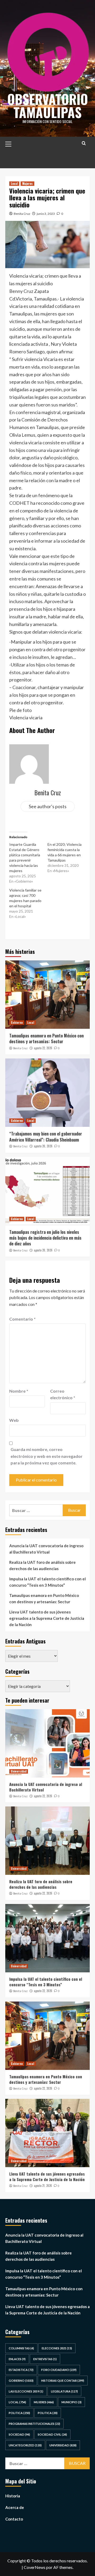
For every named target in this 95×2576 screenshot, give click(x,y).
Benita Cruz (22, 214)
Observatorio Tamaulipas (48, 105)
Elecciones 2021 (57, 2348)
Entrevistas (45, 2359)
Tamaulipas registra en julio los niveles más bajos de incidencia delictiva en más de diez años (45, 1238)
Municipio (72, 2402)
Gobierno (17, 1022)
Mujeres (27, 184)
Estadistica (21, 2370)
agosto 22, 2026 (43, 1048)
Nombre (19, 1391)
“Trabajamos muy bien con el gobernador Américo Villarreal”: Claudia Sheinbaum (46, 1137)
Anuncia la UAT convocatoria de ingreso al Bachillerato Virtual (46, 1549)
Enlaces (17, 2359)
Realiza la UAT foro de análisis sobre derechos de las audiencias (42, 1565)
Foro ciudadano (59, 2370)
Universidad (19, 1771)
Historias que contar (63, 2381)
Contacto (14, 2519)
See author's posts (48, 806)
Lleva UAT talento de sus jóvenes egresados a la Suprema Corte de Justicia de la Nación (47, 1618)
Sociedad (19, 2434)
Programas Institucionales (34, 2424)
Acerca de (15, 2507)
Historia (13, 2496)
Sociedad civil (52, 2434)
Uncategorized (25, 2445)
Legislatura (64, 2391)
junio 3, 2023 (46, 214)
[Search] (84, 143)
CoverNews (35, 2567)
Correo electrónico (63, 1394)
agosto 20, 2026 (43, 1146)
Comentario (22, 1319)
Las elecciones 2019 (26, 2391)
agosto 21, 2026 (43, 2186)
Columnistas (21, 2348)
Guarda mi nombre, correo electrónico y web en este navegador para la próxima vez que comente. (47, 1456)
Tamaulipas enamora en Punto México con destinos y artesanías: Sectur (46, 1038)
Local (14, 184)
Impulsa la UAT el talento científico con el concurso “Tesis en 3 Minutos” (47, 1582)
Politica (19, 2413)
